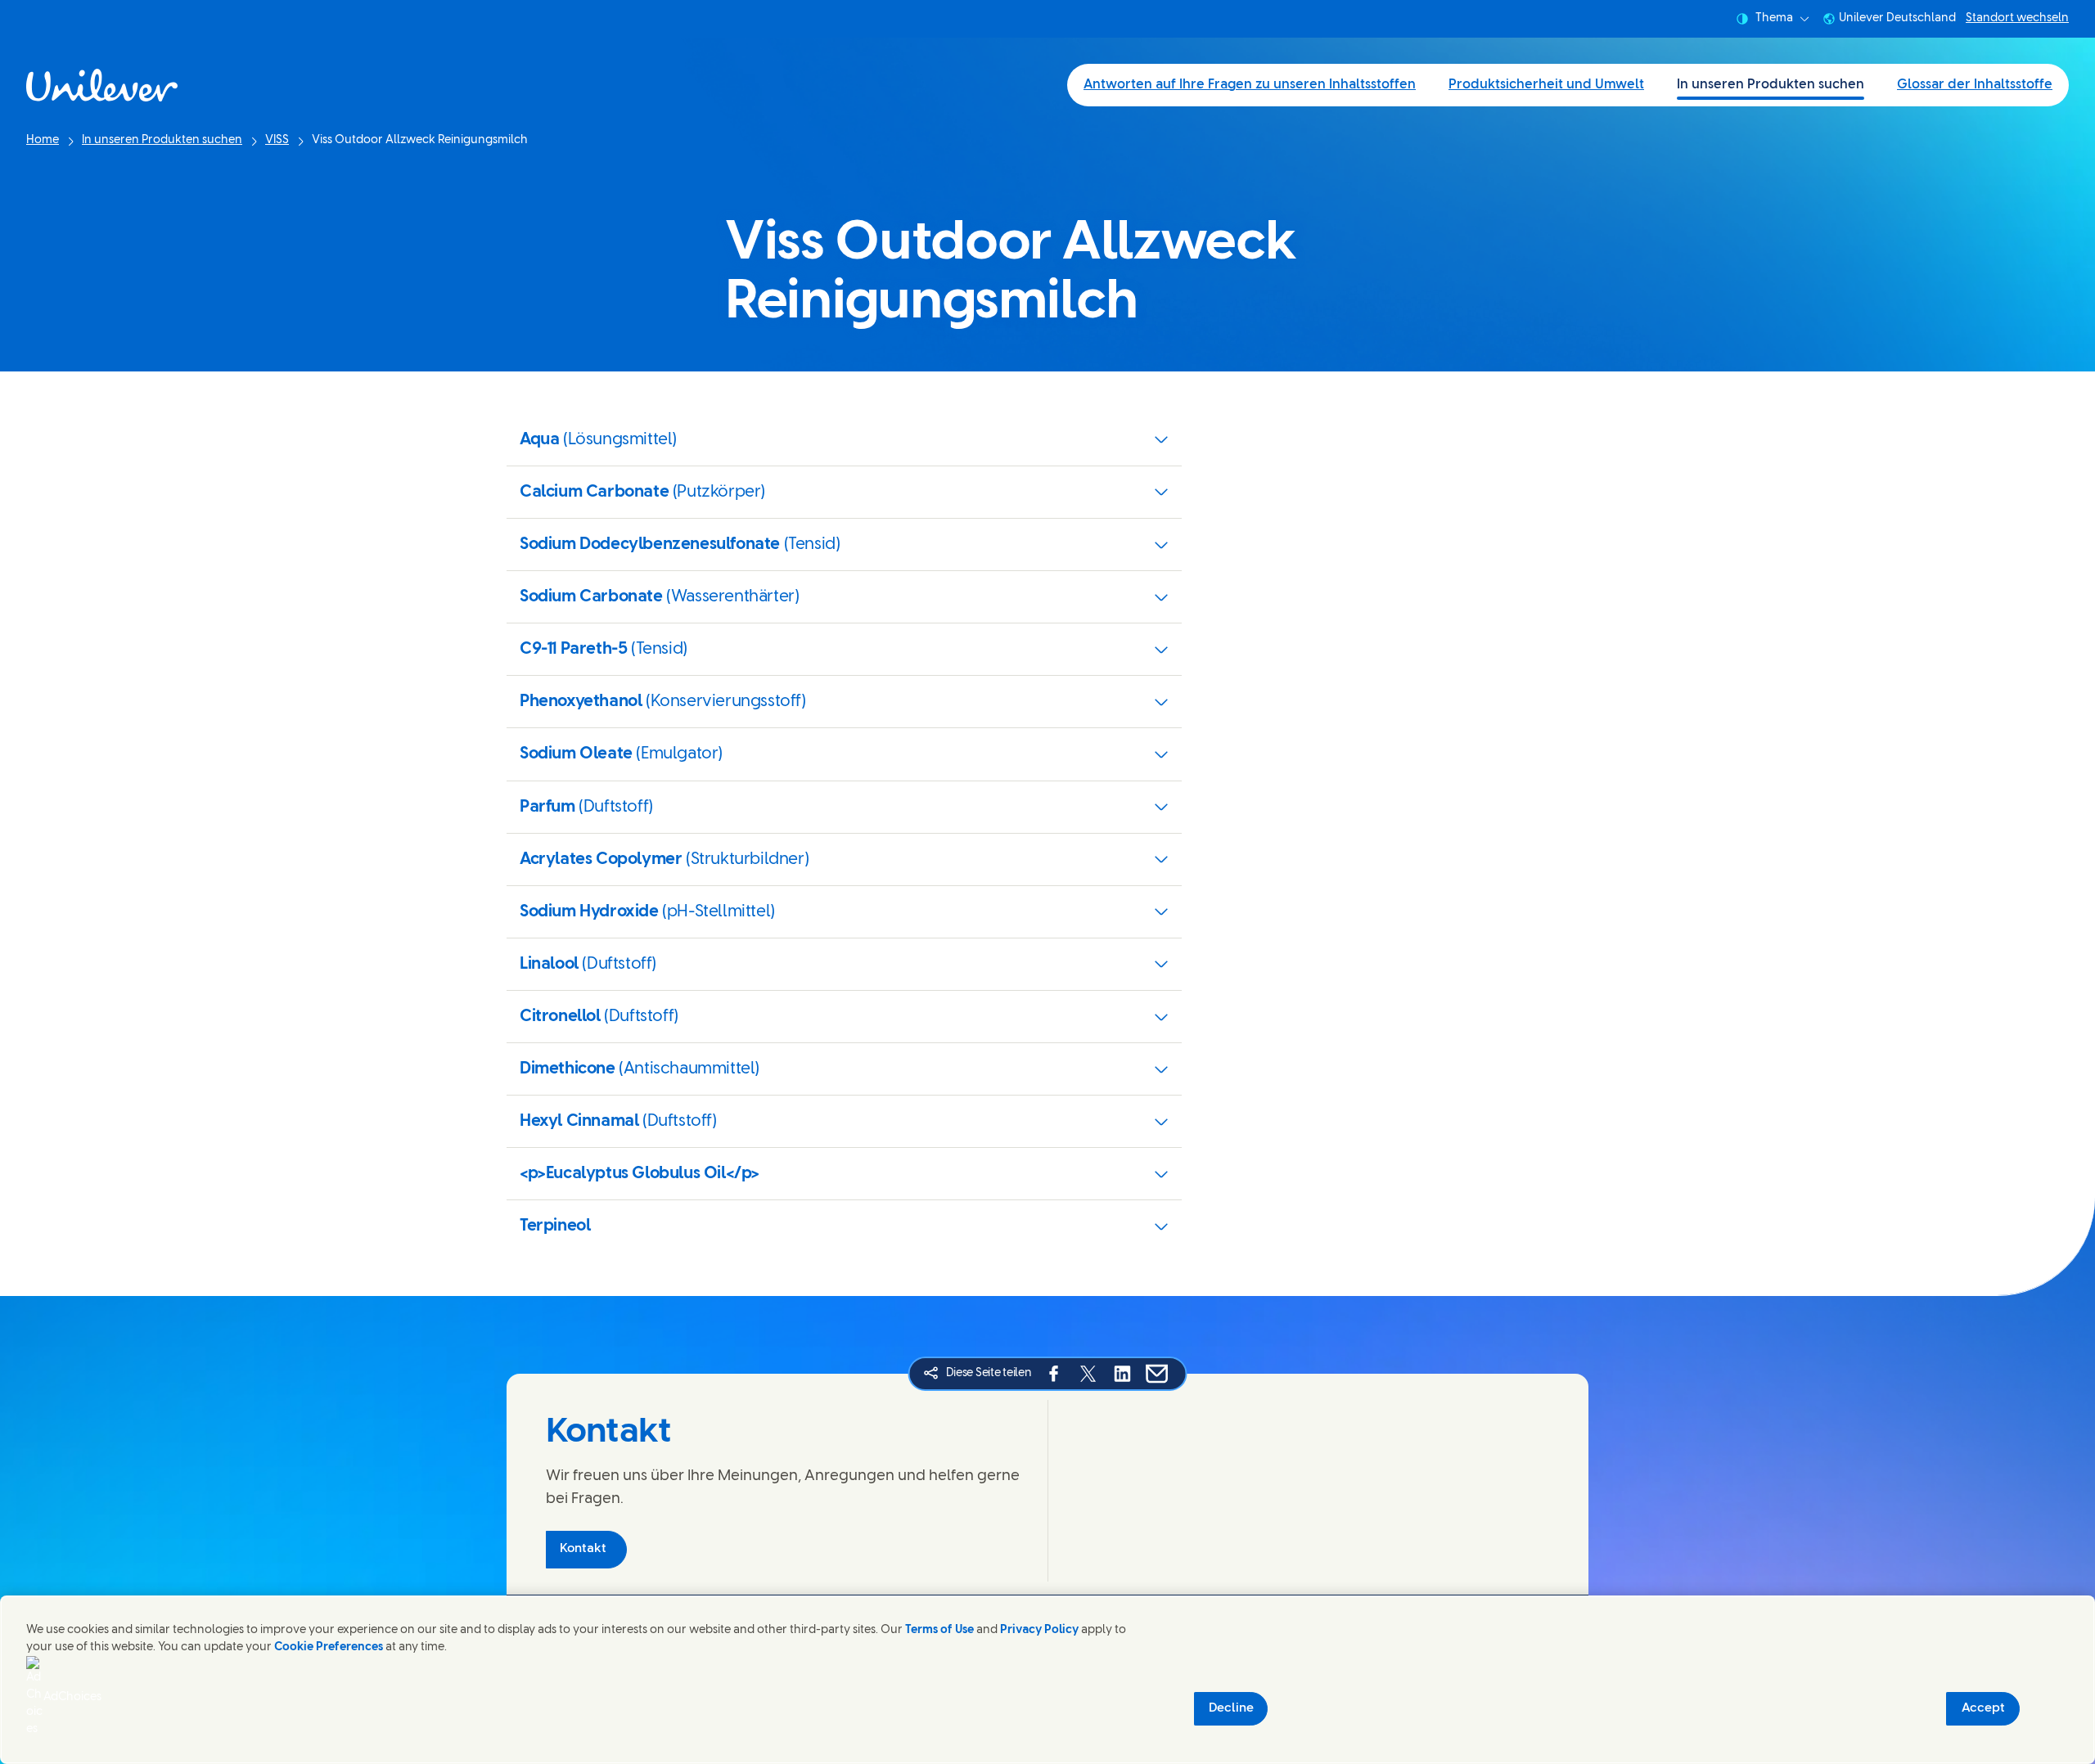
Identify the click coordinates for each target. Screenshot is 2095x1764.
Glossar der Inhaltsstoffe (1975, 85)
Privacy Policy (1039, 1630)
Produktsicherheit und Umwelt (1546, 85)
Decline (1231, 1708)
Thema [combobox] (1774, 18)
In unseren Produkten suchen (1771, 85)
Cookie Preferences (329, 1647)
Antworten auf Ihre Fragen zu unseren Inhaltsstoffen (1250, 85)
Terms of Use (939, 1630)
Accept (1983, 1708)
